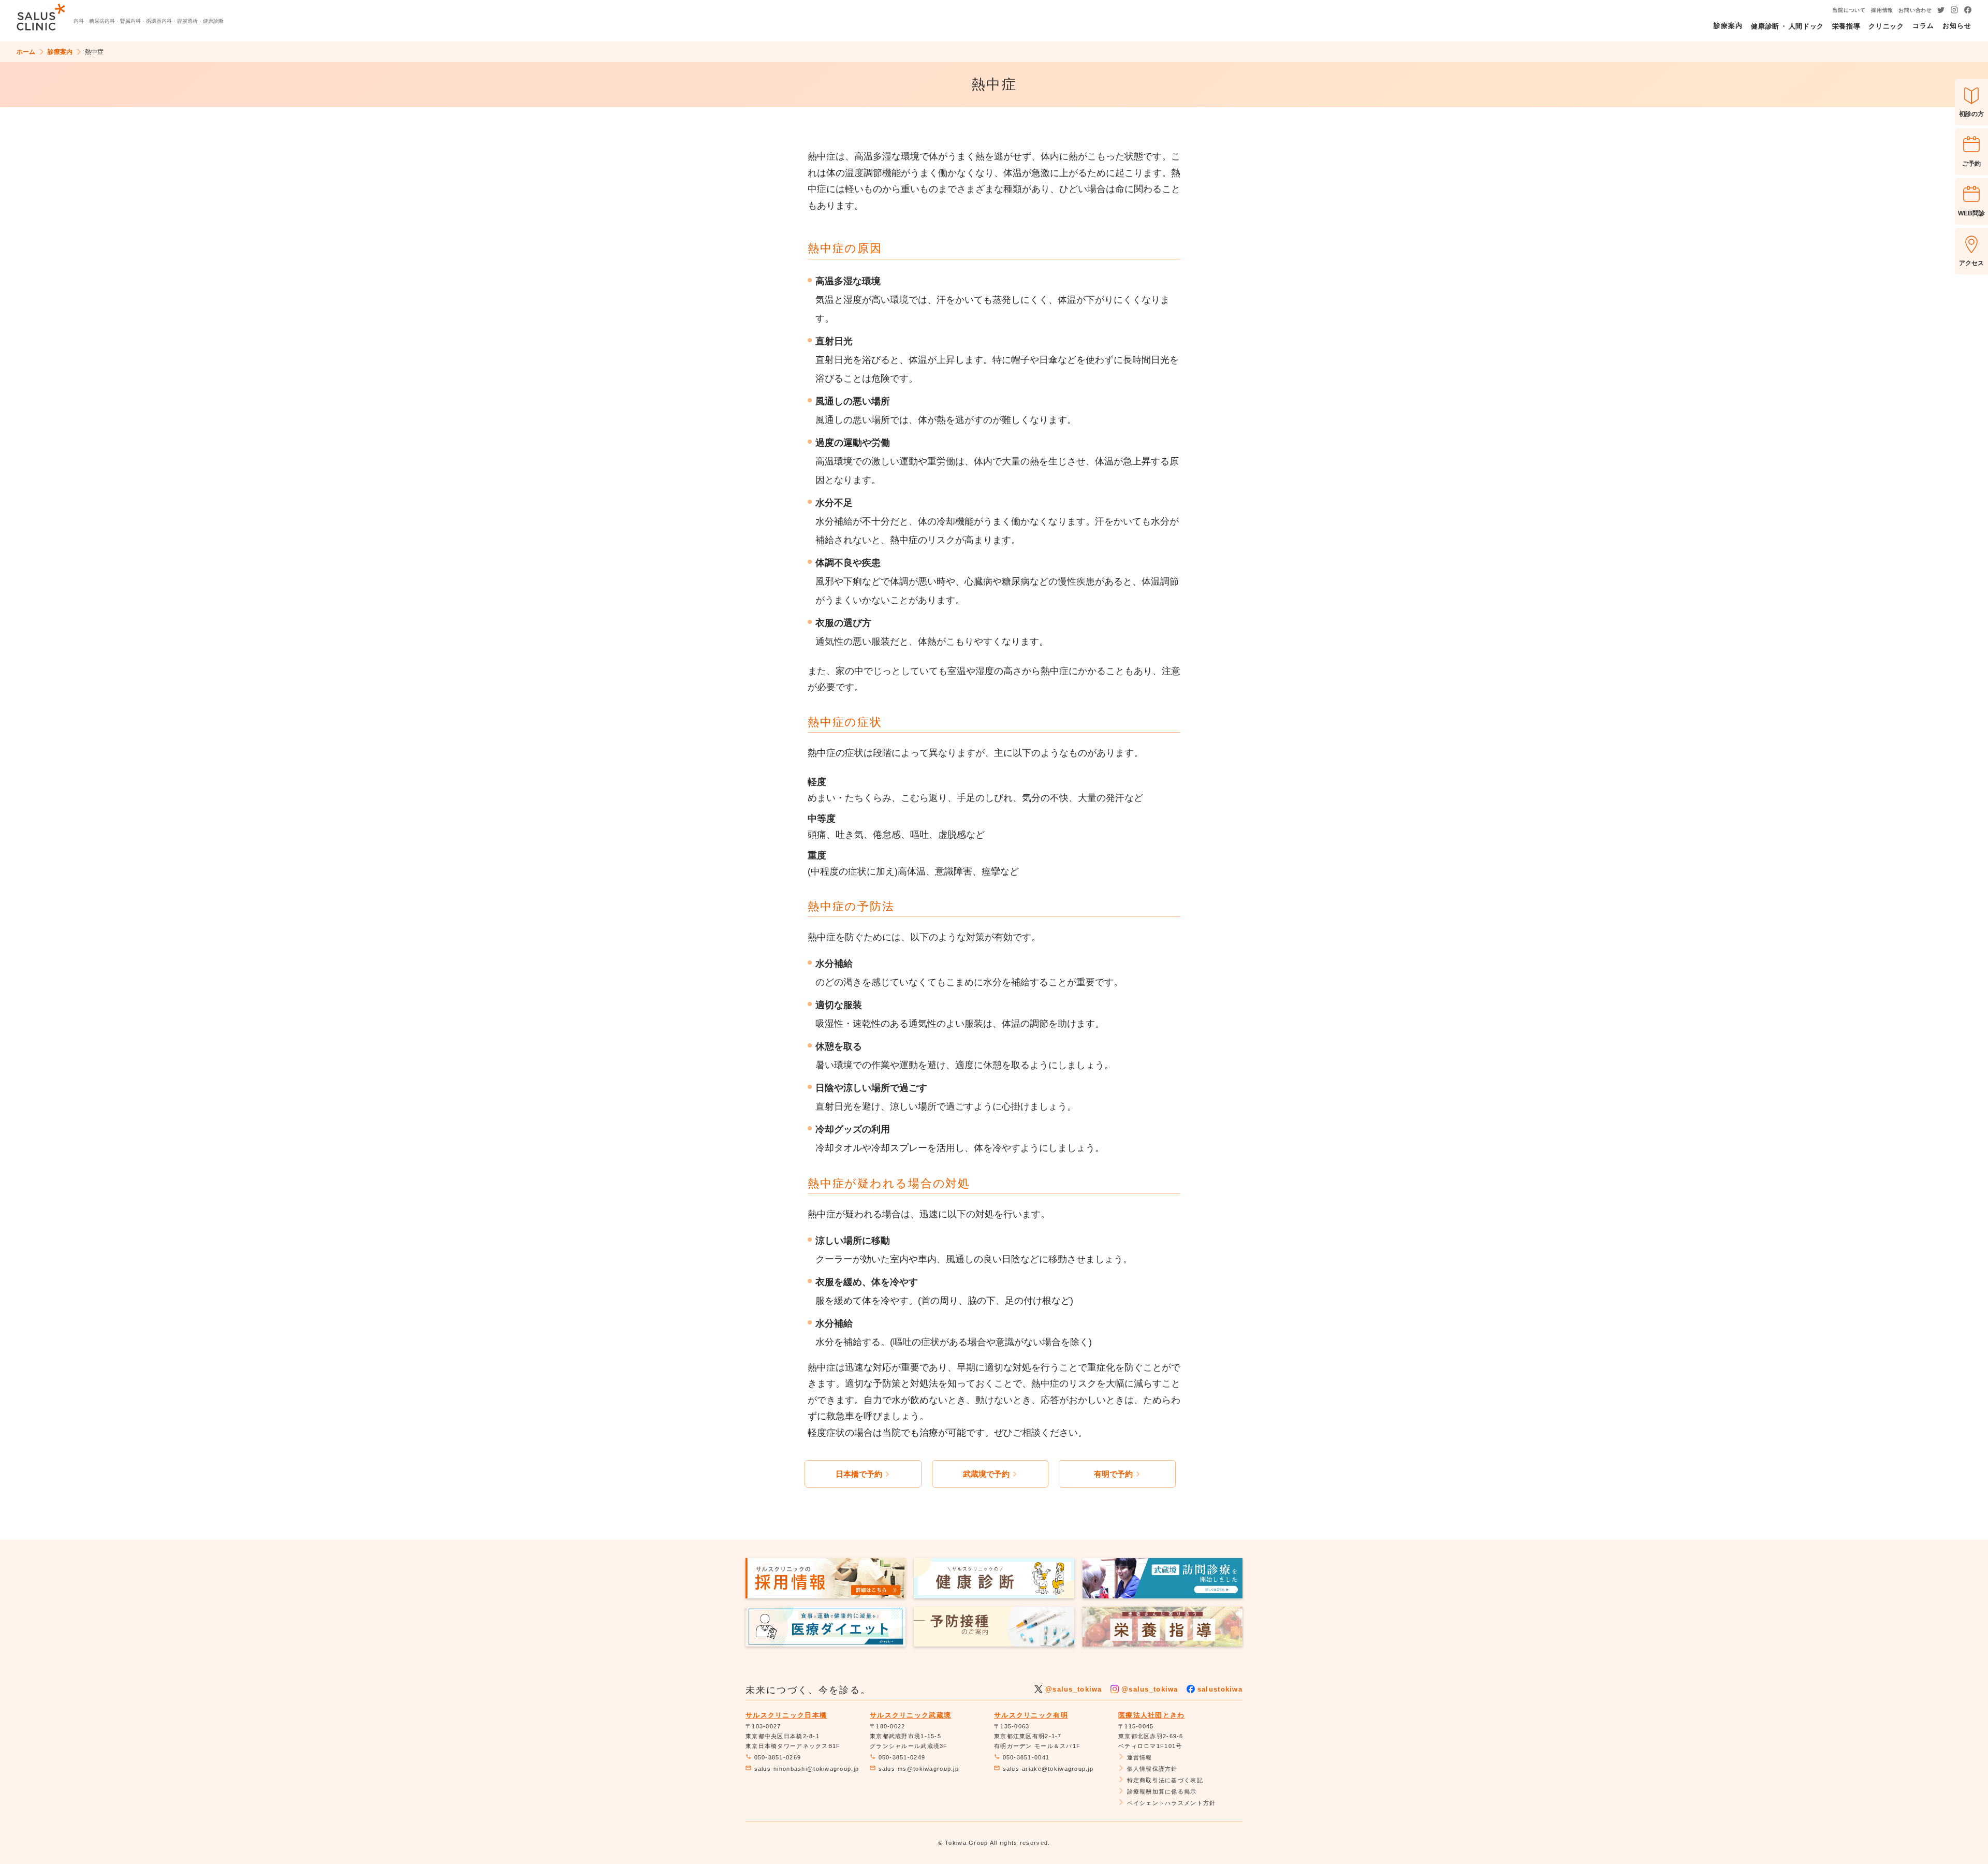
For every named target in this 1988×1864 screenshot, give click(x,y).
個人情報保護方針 (1152, 1769)
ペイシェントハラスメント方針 (1171, 1803)
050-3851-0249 (902, 1757)
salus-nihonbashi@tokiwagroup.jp (807, 1769)
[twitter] (1941, 10)
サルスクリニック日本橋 (786, 1715)
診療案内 (60, 52)
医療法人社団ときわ (1152, 1715)
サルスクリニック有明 (1031, 1715)
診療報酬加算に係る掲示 (1162, 1792)
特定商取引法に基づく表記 (1165, 1780)
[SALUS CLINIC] (41, 17)
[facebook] (1968, 10)
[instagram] (1954, 10)
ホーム (26, 52)
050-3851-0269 (778, 1757)
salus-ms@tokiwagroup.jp (919, 1769)
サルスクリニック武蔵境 (910, 1715)
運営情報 (1140, 1757)
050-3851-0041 (1026, 1757)
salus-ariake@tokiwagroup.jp (1048, 1769)
